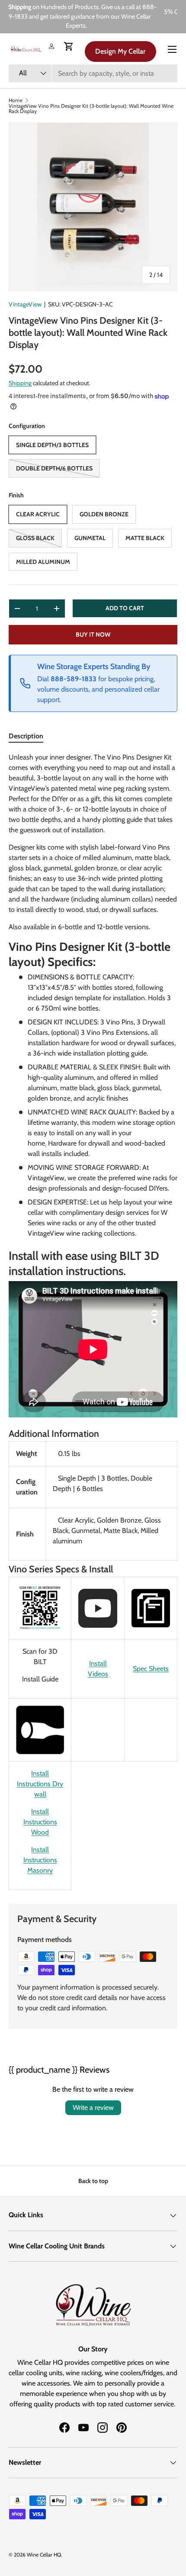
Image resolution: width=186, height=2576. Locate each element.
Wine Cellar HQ (44, 2555)
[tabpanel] (93, 1321)
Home (16, 100)
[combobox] (93, 73)
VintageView (25, 304)
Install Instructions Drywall (40, 1784)
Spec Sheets (151, 1669)
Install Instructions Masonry (40, 1860)
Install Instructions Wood (40, 1822)
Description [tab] (26, 736)
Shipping (20, 383)
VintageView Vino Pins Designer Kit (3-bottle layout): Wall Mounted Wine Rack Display (91, 109)
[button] (69, 46)
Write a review (93, 2107)
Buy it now (93, 634)
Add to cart (125, 608)
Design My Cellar (120, 51)
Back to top (93, 2181)
